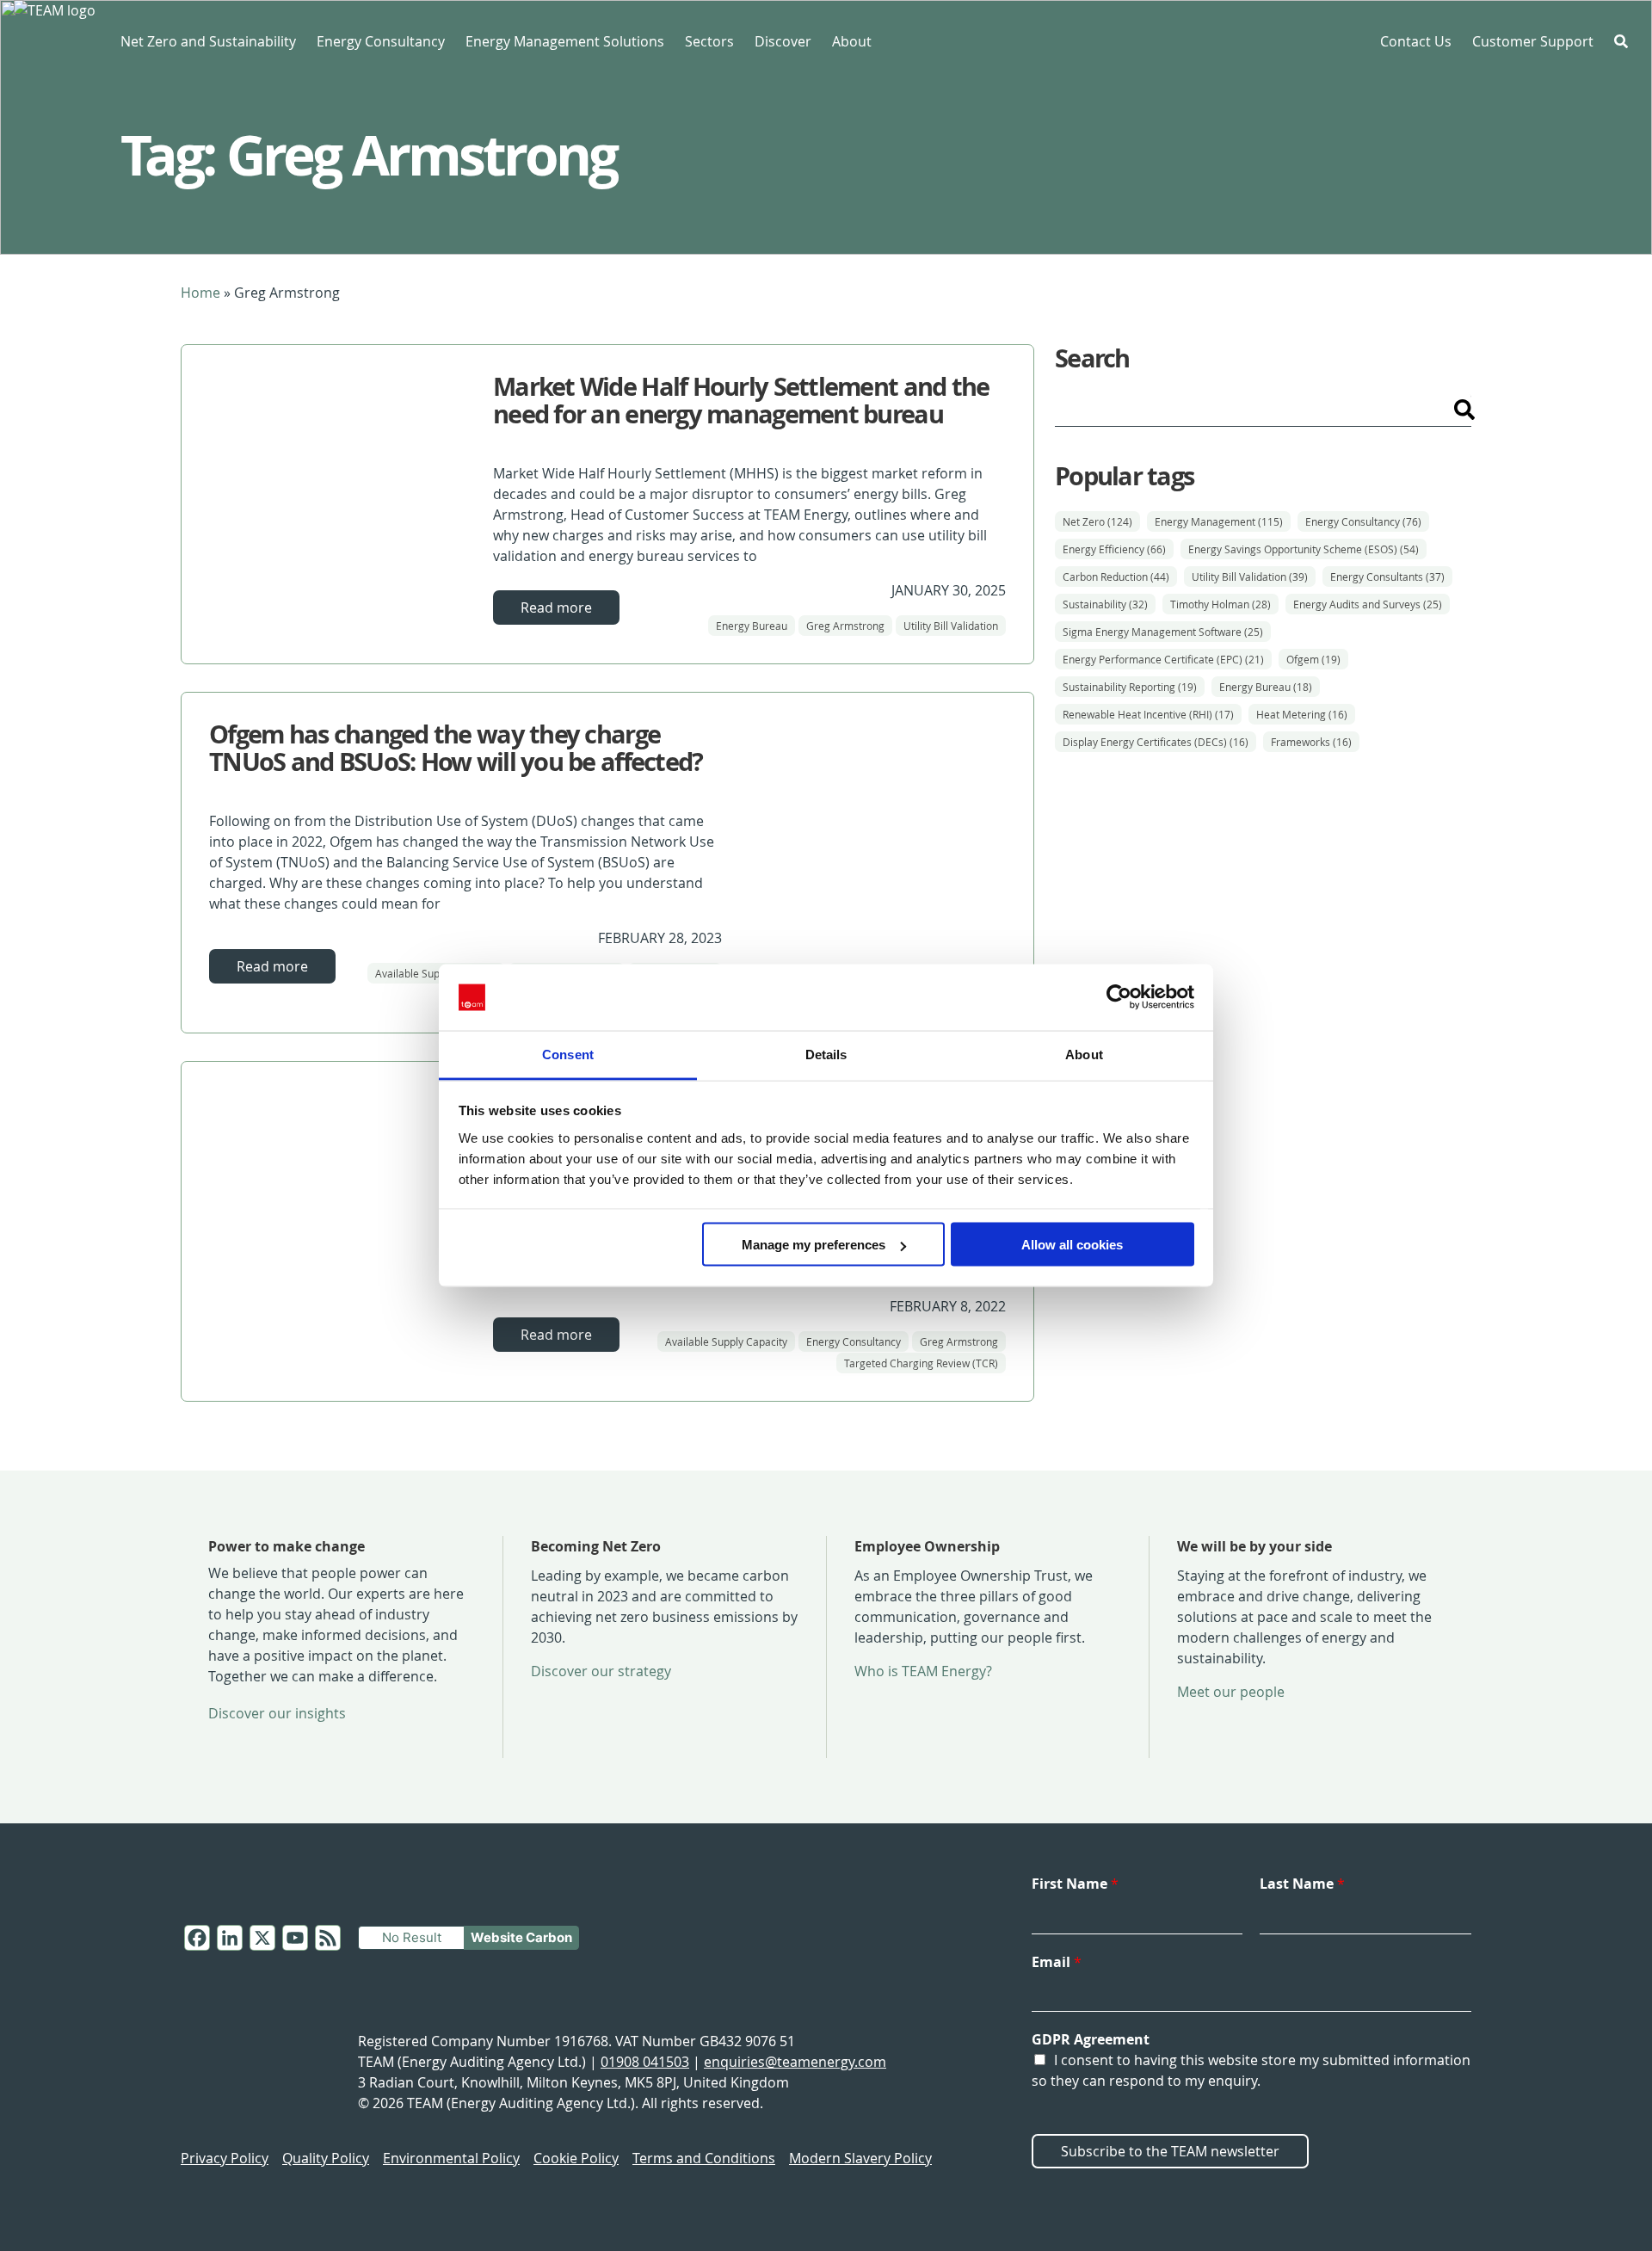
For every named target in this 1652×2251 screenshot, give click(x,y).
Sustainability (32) (1105, 604)
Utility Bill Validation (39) (1250, 577)
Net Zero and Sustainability (208, 41)
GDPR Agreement (1091, 2039)
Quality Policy (326, 2158)
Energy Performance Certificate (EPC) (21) (1163, 659)
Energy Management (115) (1219, 521)
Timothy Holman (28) (1221, 604)
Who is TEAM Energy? (923, 1671)
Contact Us (1416, 41)
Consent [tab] (568, 1054)
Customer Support (1533, 41)
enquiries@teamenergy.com (795, 2062)
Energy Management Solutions (565, 41)
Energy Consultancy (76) (1363, 521)
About (852, 41)
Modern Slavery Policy (860, 2158)
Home (200, 293)
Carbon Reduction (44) (1116, 577)
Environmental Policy (451, 2158)
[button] (1621, 41)
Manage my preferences (814, 1245)
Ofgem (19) (1313, 659)
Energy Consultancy (381, 41)
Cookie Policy (576, 2158)
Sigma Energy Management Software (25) (1163, 632)
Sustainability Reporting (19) (1130, 687)
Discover (783, 41)
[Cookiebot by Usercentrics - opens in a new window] (1119, 997)
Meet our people (1231, 1692)
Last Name (1302, 1884)
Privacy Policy (225, 2158)
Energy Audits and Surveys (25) (1368, 604)
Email (1057, 1962)
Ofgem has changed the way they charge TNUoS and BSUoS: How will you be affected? (456, 748)
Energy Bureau (752, 626)
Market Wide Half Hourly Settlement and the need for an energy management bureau (741, 401)
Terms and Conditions (704, 2158)
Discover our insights (277, 1713)
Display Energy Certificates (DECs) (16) (1156, 742)
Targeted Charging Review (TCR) (921, 1363)
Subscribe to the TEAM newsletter (1170, 2151)
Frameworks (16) (1311, 742)
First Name (1075, 1884)
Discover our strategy (601, 1671)
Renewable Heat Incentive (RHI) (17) (1148, 714)
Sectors (709, 41)
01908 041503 (645, 2062)
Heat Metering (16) (1302, 714)
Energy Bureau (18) (1266, 687)
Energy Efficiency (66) (1114, 549)
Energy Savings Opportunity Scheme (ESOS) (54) (1304, 549)
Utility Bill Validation (951, 626)
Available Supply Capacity (436, 973)
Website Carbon (521, 1937)
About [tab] (1084, 1054)
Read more (556, 607)
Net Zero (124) (1097, 521)
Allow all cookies (1072, 1245)
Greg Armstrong (845, 626)
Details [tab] (826, 1054)
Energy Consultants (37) (1387, 577)
